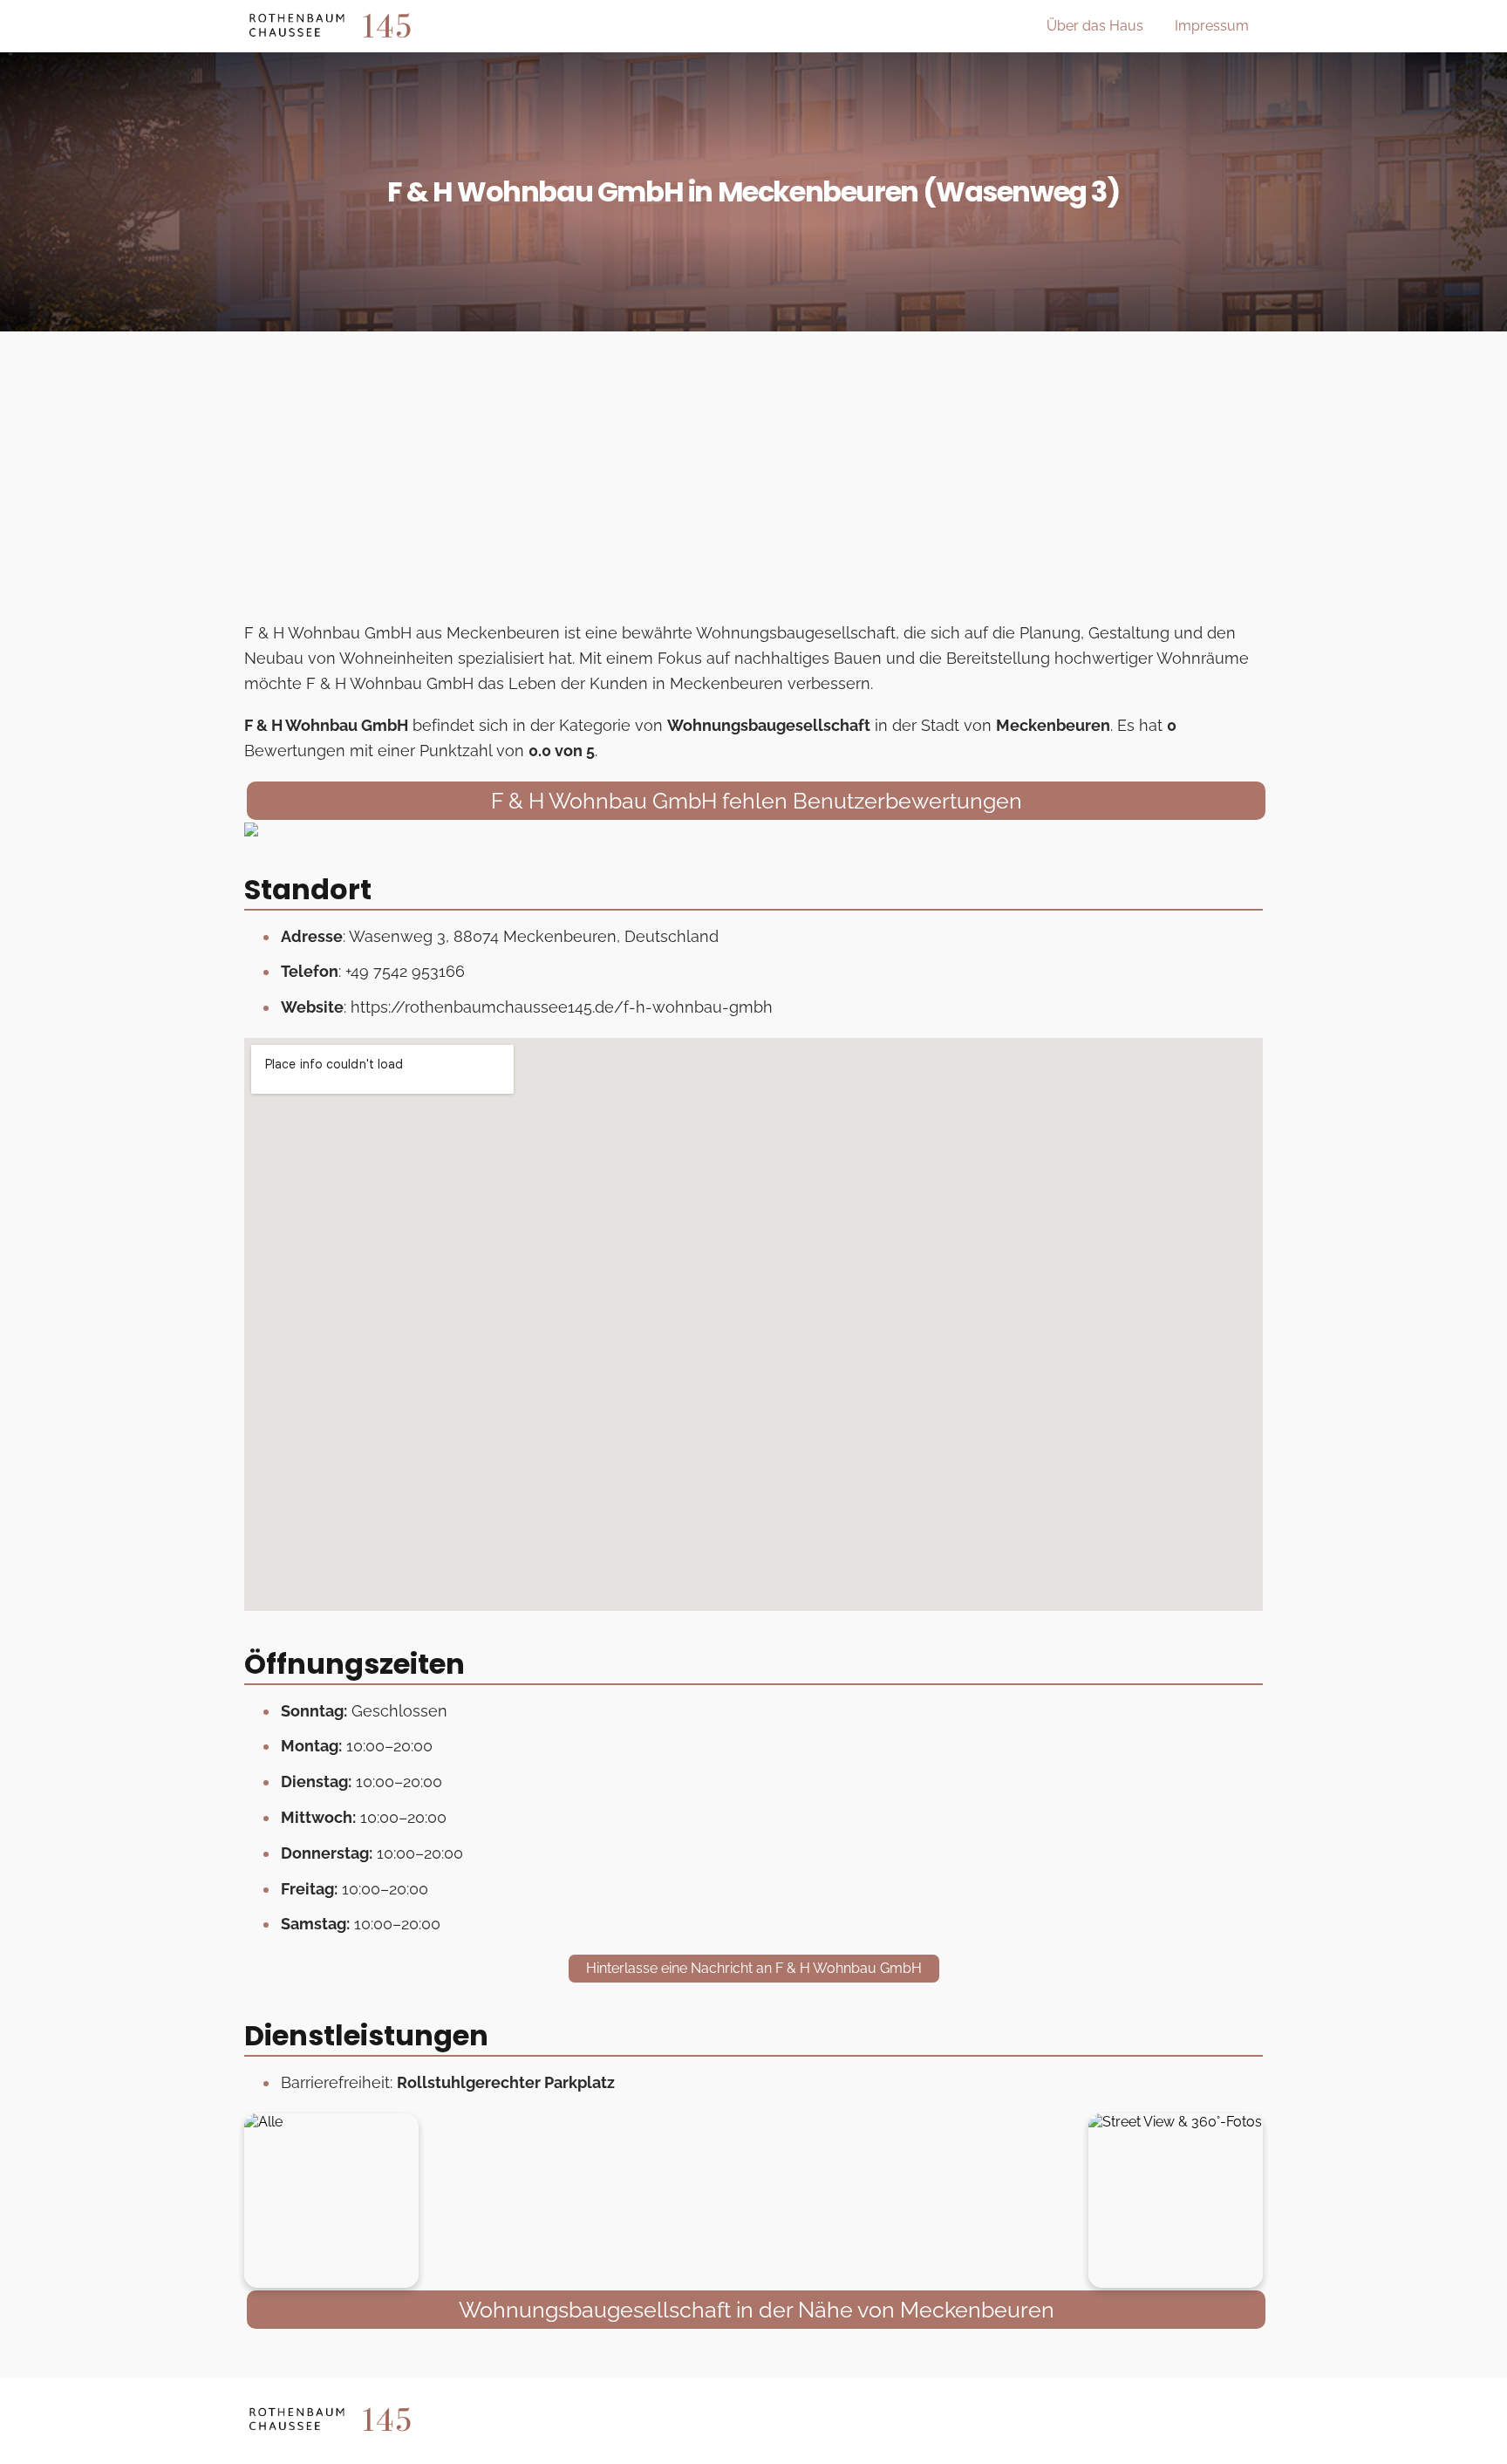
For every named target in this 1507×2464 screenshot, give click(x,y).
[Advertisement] (753, 481)
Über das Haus (1095, 26)
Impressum (1212, 26)
